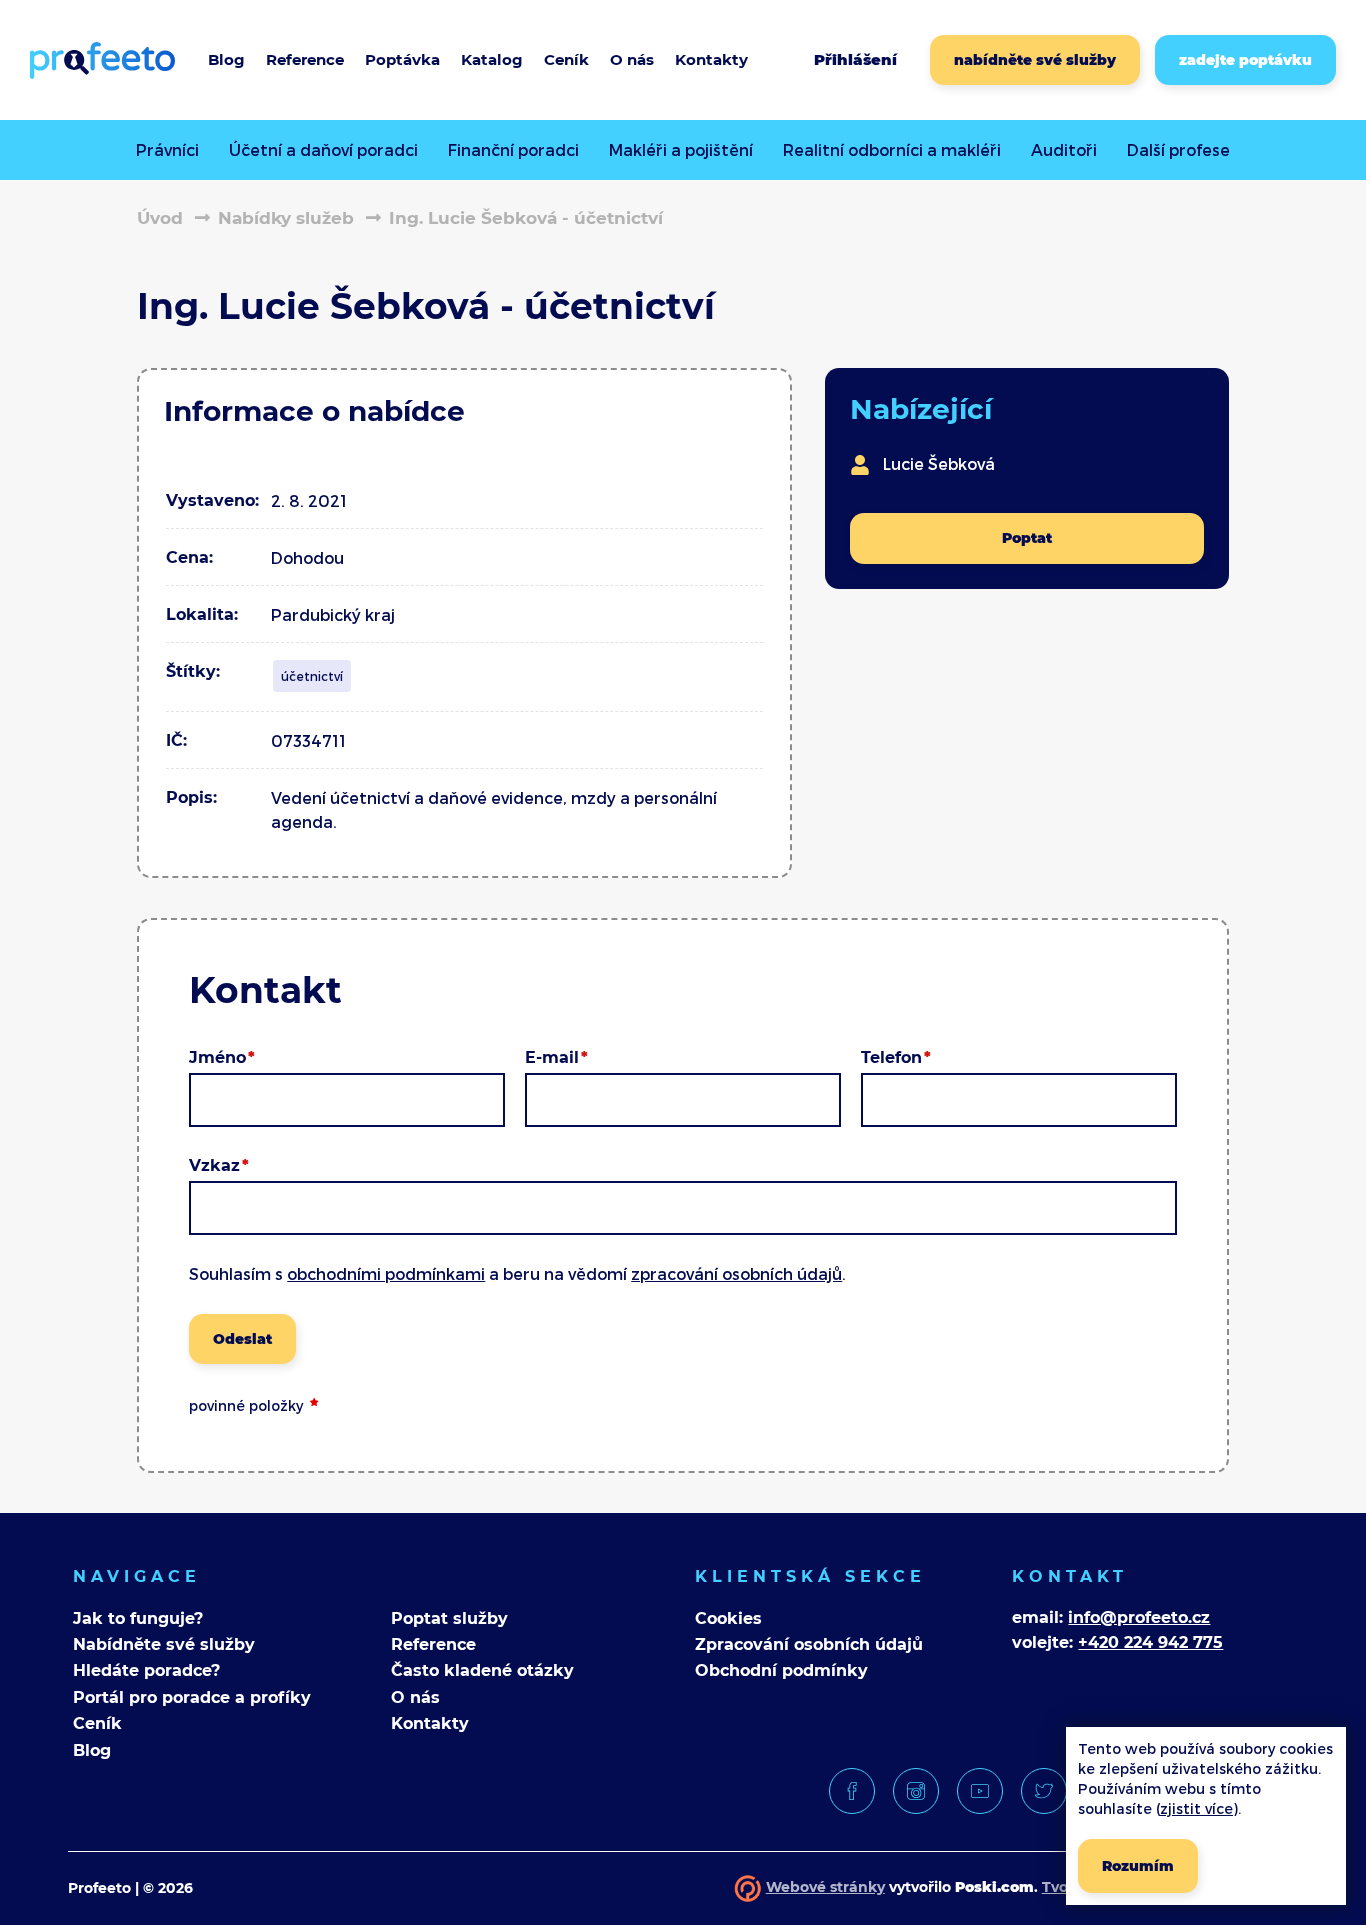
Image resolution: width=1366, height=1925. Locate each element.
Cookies (728, 1618)
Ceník (566, 59)
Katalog (492, 59)
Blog (226, 59)
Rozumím (1138, 1866)
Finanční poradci (513, 149)
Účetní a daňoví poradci (323, 149)
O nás (415, 1697)
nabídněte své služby (1035, 60)
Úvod (160, 218)
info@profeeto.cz (1139, 1617)
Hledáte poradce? (146, 1670)
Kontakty (430, 1723)
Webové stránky (825, 1887)
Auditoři (1064, 149)
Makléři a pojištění (681, 149)
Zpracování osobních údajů (809, 1644)
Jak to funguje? (138, 1618)
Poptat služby (449, 1618)
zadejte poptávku (1245, 60)
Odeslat (242, 1339)
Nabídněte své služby (164, 1644)
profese (1178, 149)
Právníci (167, 149)
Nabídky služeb (286, 218)
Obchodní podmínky (781, 1670)
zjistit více (1196, 1808)
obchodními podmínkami (386, 1273)
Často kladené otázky (482, 1670)
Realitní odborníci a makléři (892, 149)
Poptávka (402, 59)
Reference (305, 59)
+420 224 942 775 (1150, 1642)
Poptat (1027, 538)
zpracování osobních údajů (736, 1273)
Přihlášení (855, 59)
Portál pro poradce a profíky (192, 1697)
